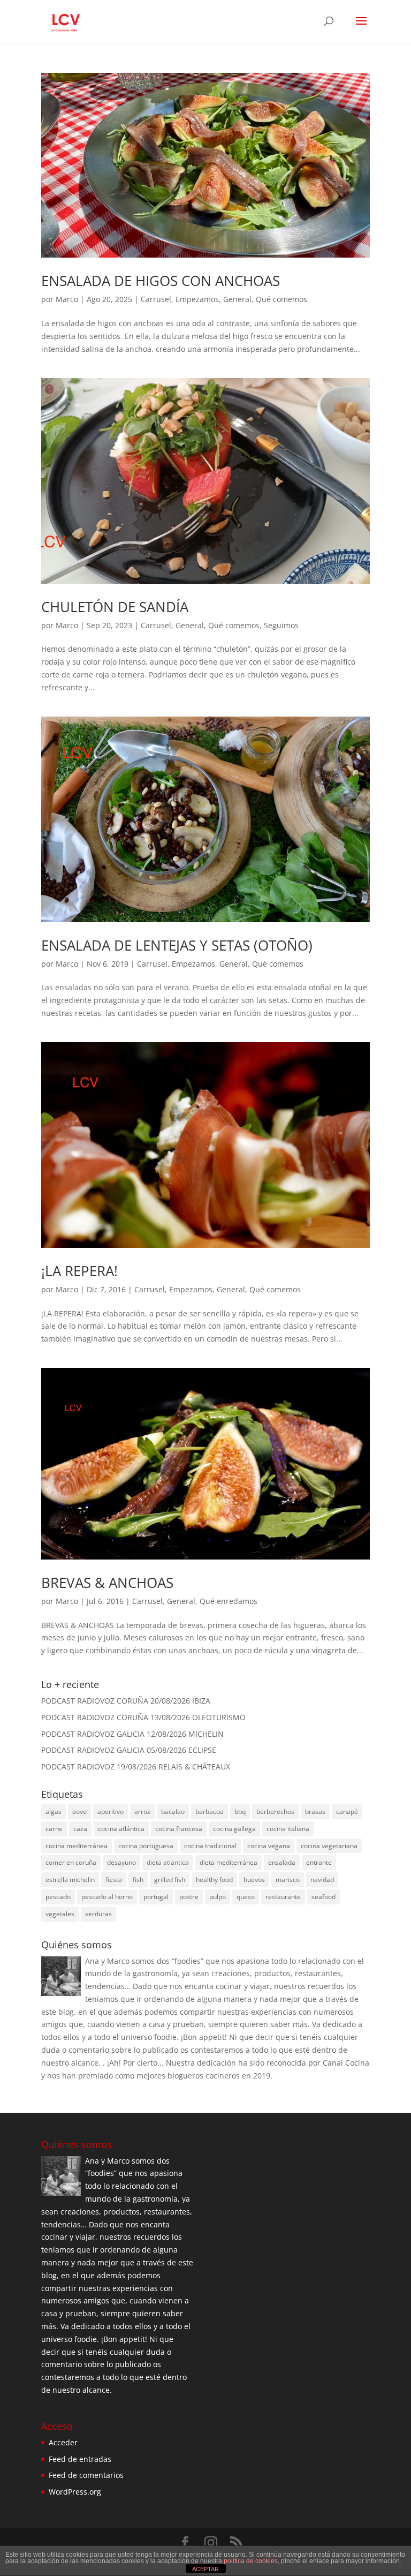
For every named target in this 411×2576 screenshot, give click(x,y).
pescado (58, 1897)
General (237, 299)
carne (54, 1829)
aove (79, 1812)
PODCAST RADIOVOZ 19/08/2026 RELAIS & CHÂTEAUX (136, 1767)
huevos (254, 1880)
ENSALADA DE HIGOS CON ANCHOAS (161, 281)
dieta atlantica (168, 1862)
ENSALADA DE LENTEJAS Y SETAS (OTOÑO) (177, 945)
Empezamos (197, 299)
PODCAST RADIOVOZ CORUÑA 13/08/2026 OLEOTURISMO (143, 1717)
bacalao (173, 1812)
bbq (240, 1812)
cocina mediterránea (77, 1846)
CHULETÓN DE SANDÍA (115, 607)
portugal (156, 1897)
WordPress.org (75, 2492)
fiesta (114, 1880)
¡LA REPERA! (79, 1271)
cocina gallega (234, 1829)
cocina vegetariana (329, 1846)
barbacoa (210, 1812)
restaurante (283, 1897)
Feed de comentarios (86, 2475)
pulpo (218, 1897)
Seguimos (281, 625)
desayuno (121, 1862)
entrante (319, 1862)
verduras (98, 1914)
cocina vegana (269, 1846)
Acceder (63, 2442)
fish (138, 1880)
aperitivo (111, 1812)
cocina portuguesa (146, 1846)
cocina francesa (179, 1829)
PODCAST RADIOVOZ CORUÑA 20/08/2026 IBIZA (126, 1701)
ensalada (282, 1862)
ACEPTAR (205, 2569)
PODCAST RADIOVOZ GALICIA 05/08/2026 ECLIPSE (129, 1750)
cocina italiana (288, 1829)
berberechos (275, 1812)
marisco (288, 1880)
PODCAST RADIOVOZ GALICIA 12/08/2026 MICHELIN (132, 1734)
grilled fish (170, 1880)
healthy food (214, 1880)
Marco (67, 299)
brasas (315, 1812)
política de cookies (251, 2561)
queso (246, 1897)
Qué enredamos (229, 1601)
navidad (322, 1880)
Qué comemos (281, 299)
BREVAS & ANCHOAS (107, 1583)
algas (54, 1812)
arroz (142, 1812)
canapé (347, 1812)
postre (189, 1897)
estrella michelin (70, 1880)
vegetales (60, 1914)
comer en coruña (71, 1862)
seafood (324, 1897)
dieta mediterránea (229, 1862)
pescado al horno (107, 1897)
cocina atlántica (121, 1829)
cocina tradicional (210, 1846)
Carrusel (156, 299)
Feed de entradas (80, 2459)
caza (80, 1829)
